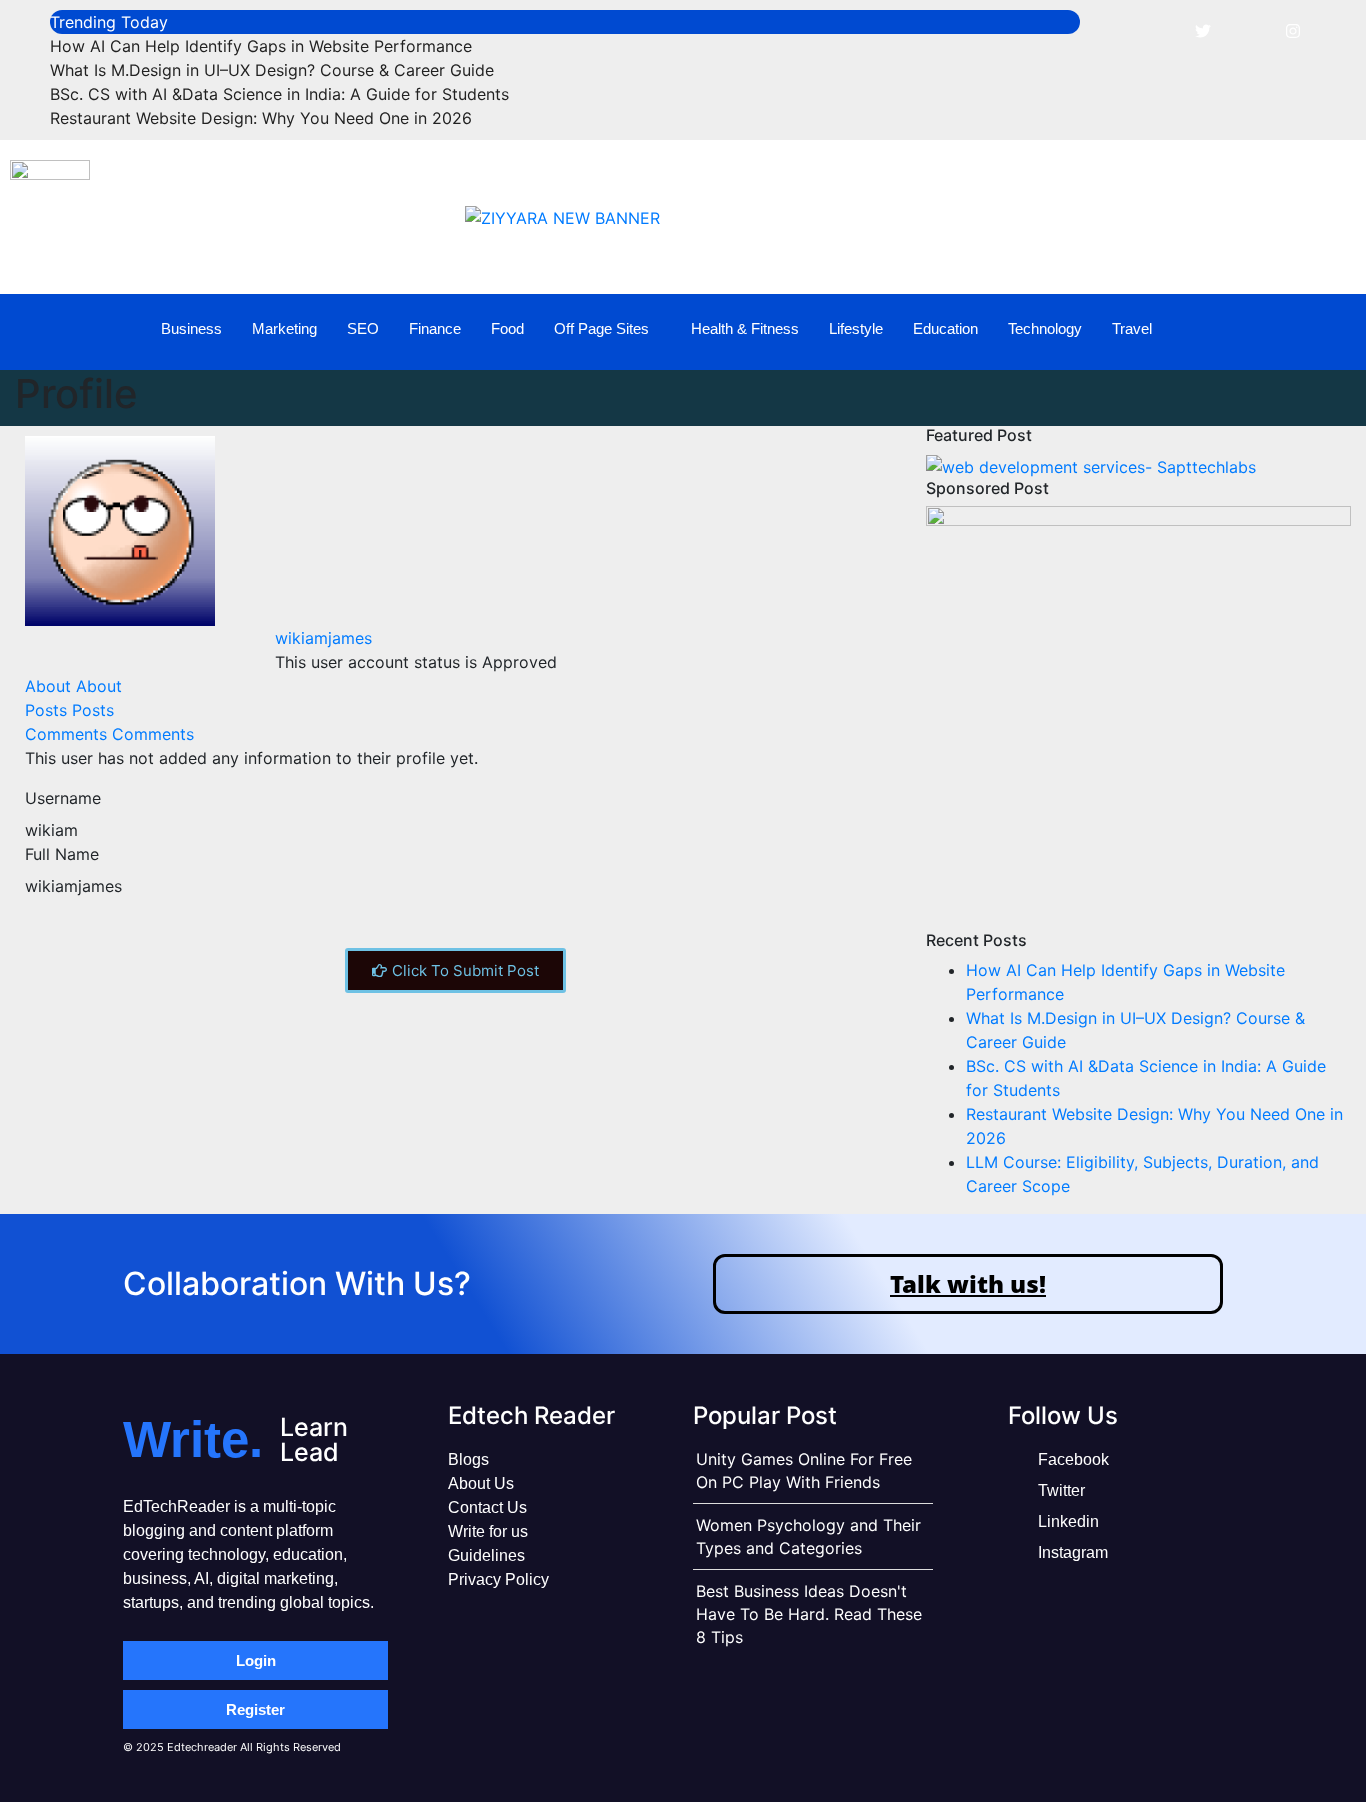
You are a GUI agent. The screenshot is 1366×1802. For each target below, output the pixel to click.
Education (945, 328)
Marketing (284, 328)
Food (507, 328)
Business (191, 328)
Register (255, 1709)
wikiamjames (323, 638)
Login (256, 1660)
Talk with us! (968, 1283)
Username (63, 798)
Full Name (62, 854)
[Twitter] (1203, 30)
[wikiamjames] (120, 529)
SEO (363, 328)
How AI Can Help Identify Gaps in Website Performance (261, 46)
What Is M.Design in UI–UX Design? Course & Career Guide (272, 70)
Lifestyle (856, 328)
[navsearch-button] (1317, 329)
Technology (1045, 328)
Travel (1132, 328)
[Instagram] (1293, 30)
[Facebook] (1158, 30)
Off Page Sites (601, 328)
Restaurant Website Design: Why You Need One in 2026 (261, 118)
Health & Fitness (745, 328)
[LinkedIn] (1248, 30)
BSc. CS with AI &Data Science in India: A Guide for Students (279, 94)
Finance (435, 328)
